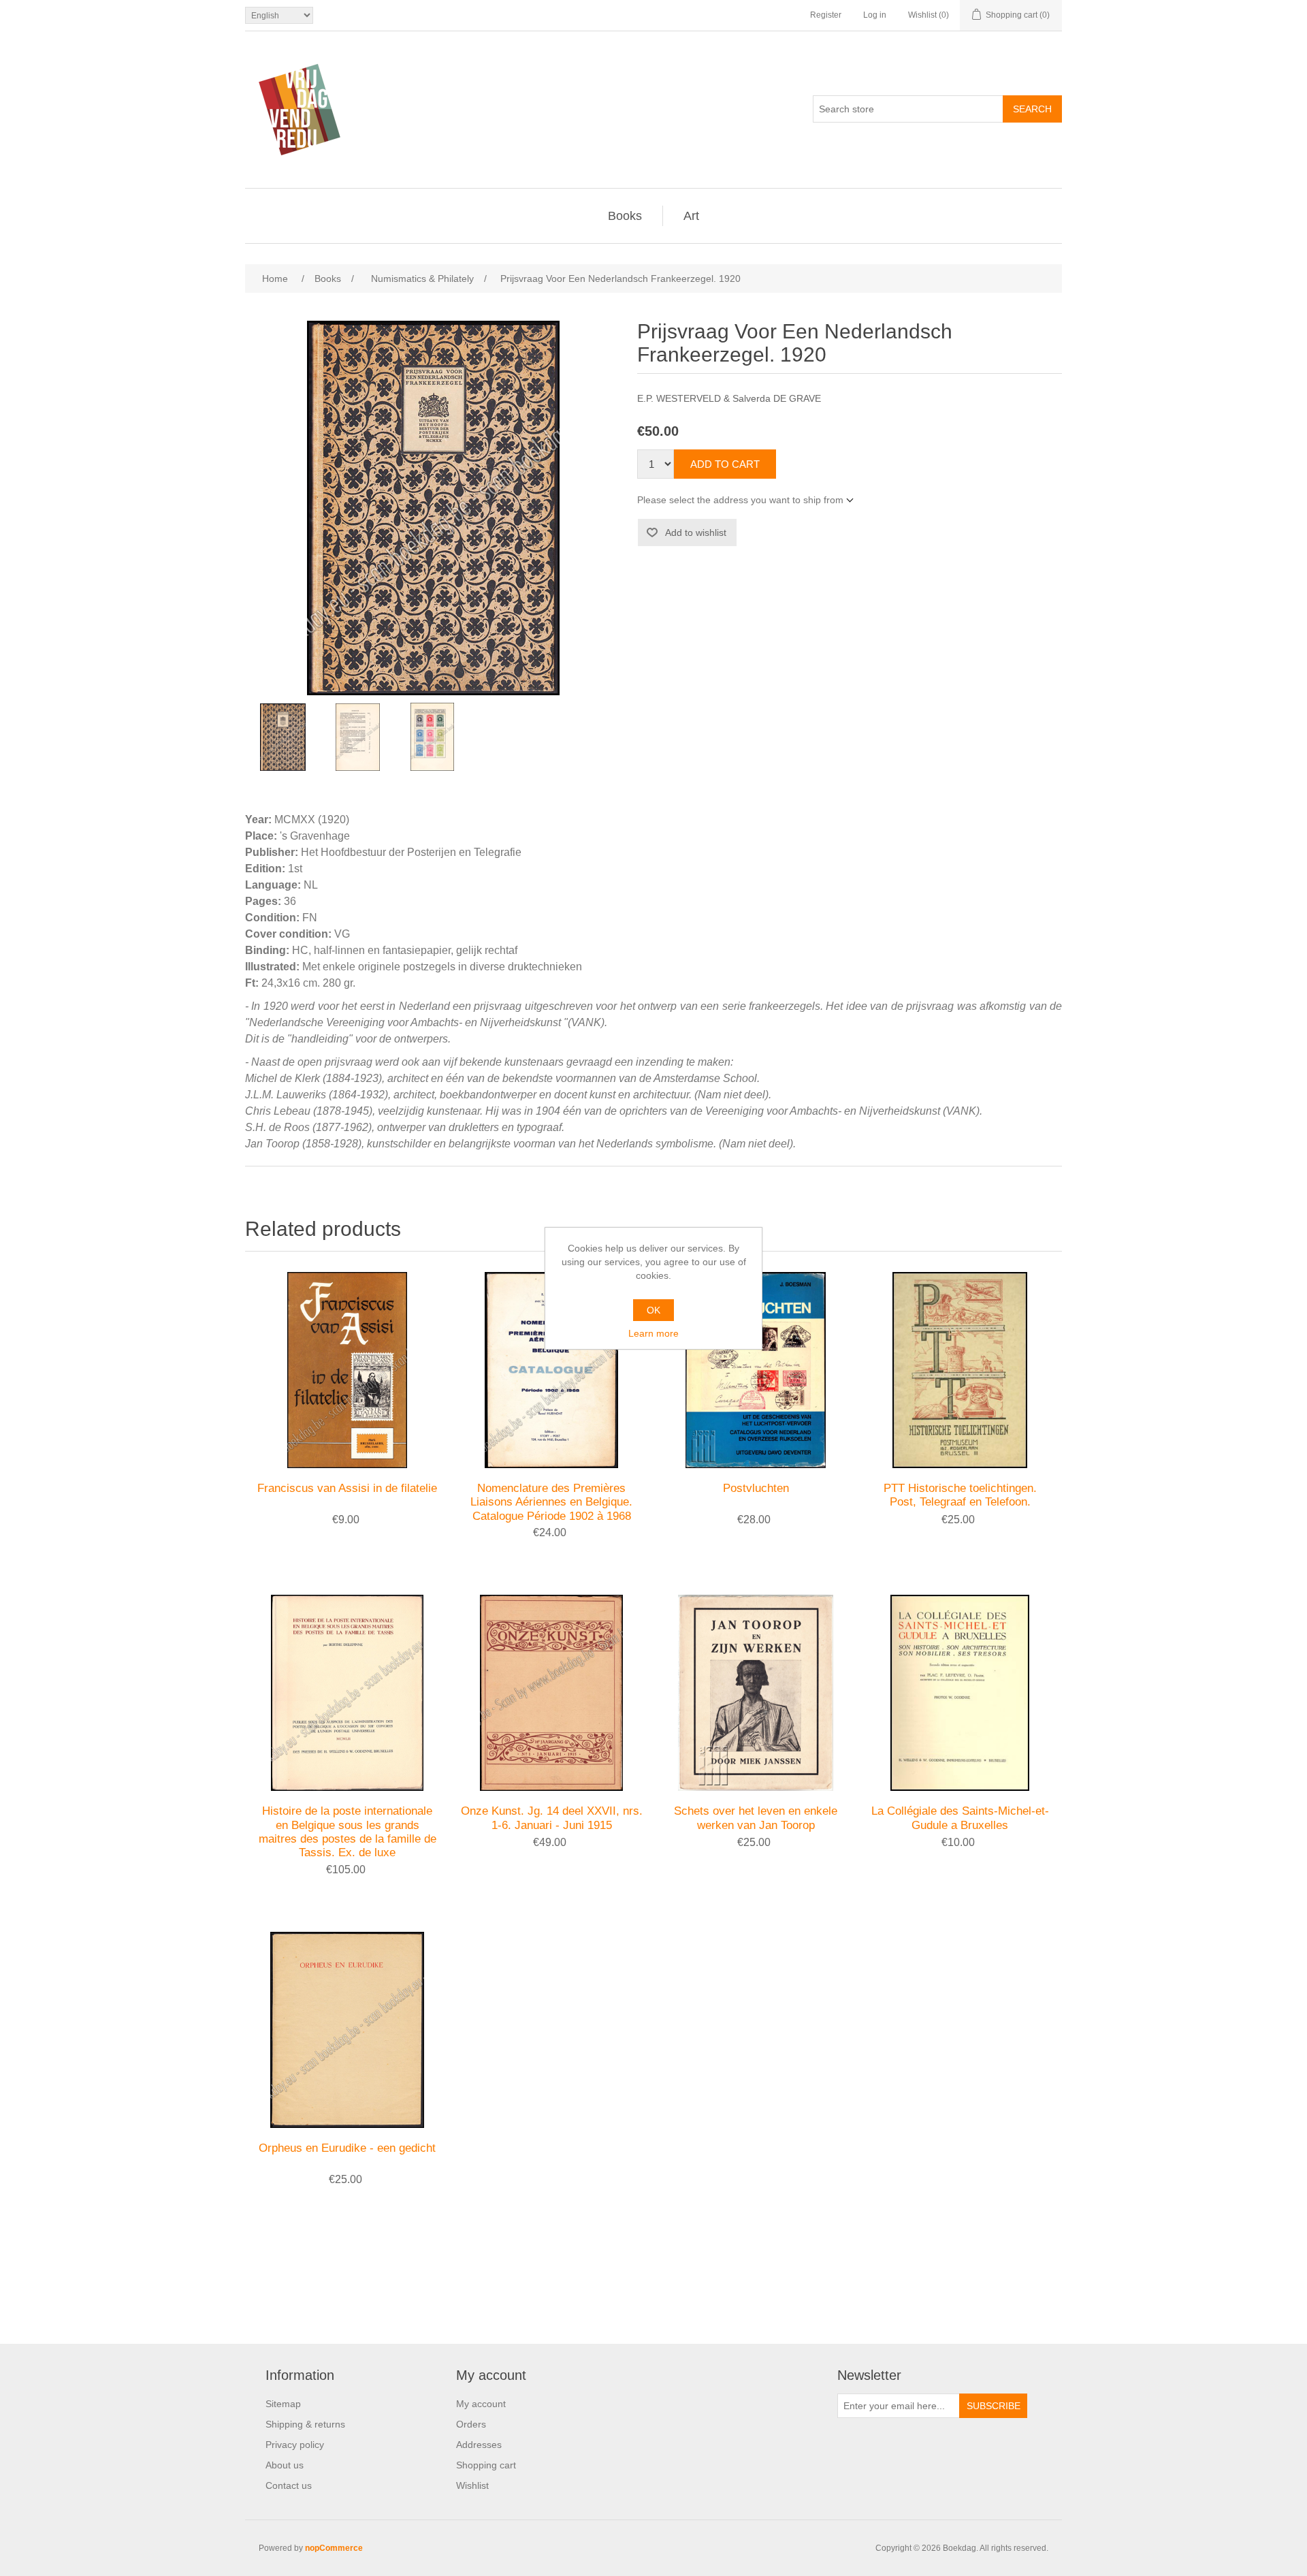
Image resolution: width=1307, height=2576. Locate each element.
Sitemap (283, 2404)
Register (826, 15)
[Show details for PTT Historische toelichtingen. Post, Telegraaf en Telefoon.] (960, 1370)
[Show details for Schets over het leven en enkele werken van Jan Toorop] (756, 1693)
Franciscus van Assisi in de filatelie (347, 1488)
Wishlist (472, 2485)
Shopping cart (486, 2465)
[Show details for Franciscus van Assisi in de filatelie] (347, 1370)
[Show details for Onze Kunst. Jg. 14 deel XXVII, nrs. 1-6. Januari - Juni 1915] (551, 1693)
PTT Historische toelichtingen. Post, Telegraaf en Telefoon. (960, 1495)
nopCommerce (334, 2548)
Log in (875, 15)
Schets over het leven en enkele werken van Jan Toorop (756, 1818)
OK (653, 1310)
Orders (471, 2424)
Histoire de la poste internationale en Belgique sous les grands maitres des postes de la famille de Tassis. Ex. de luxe (348, 1832)
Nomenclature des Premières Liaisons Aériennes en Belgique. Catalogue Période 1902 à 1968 (551, 1502)
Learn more (653, 1333)
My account (481, 2404)
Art (691, 216)
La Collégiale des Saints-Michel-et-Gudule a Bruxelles (960, 1818)
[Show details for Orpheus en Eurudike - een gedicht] (347, 2030)
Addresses (479, 2445)
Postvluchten (756, 1488)
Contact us (289, 2485)
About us (285, 2465)
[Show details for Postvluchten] (756, 1370)
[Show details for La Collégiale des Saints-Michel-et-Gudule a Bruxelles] (960, 1693)
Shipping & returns (305, 2424)
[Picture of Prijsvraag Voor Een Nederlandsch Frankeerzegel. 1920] (283, 737)
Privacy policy (295, 2445)
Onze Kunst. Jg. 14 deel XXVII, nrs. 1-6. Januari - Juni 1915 (552, 1818)
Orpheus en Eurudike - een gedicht (347, 2148)
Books (625, 216)
